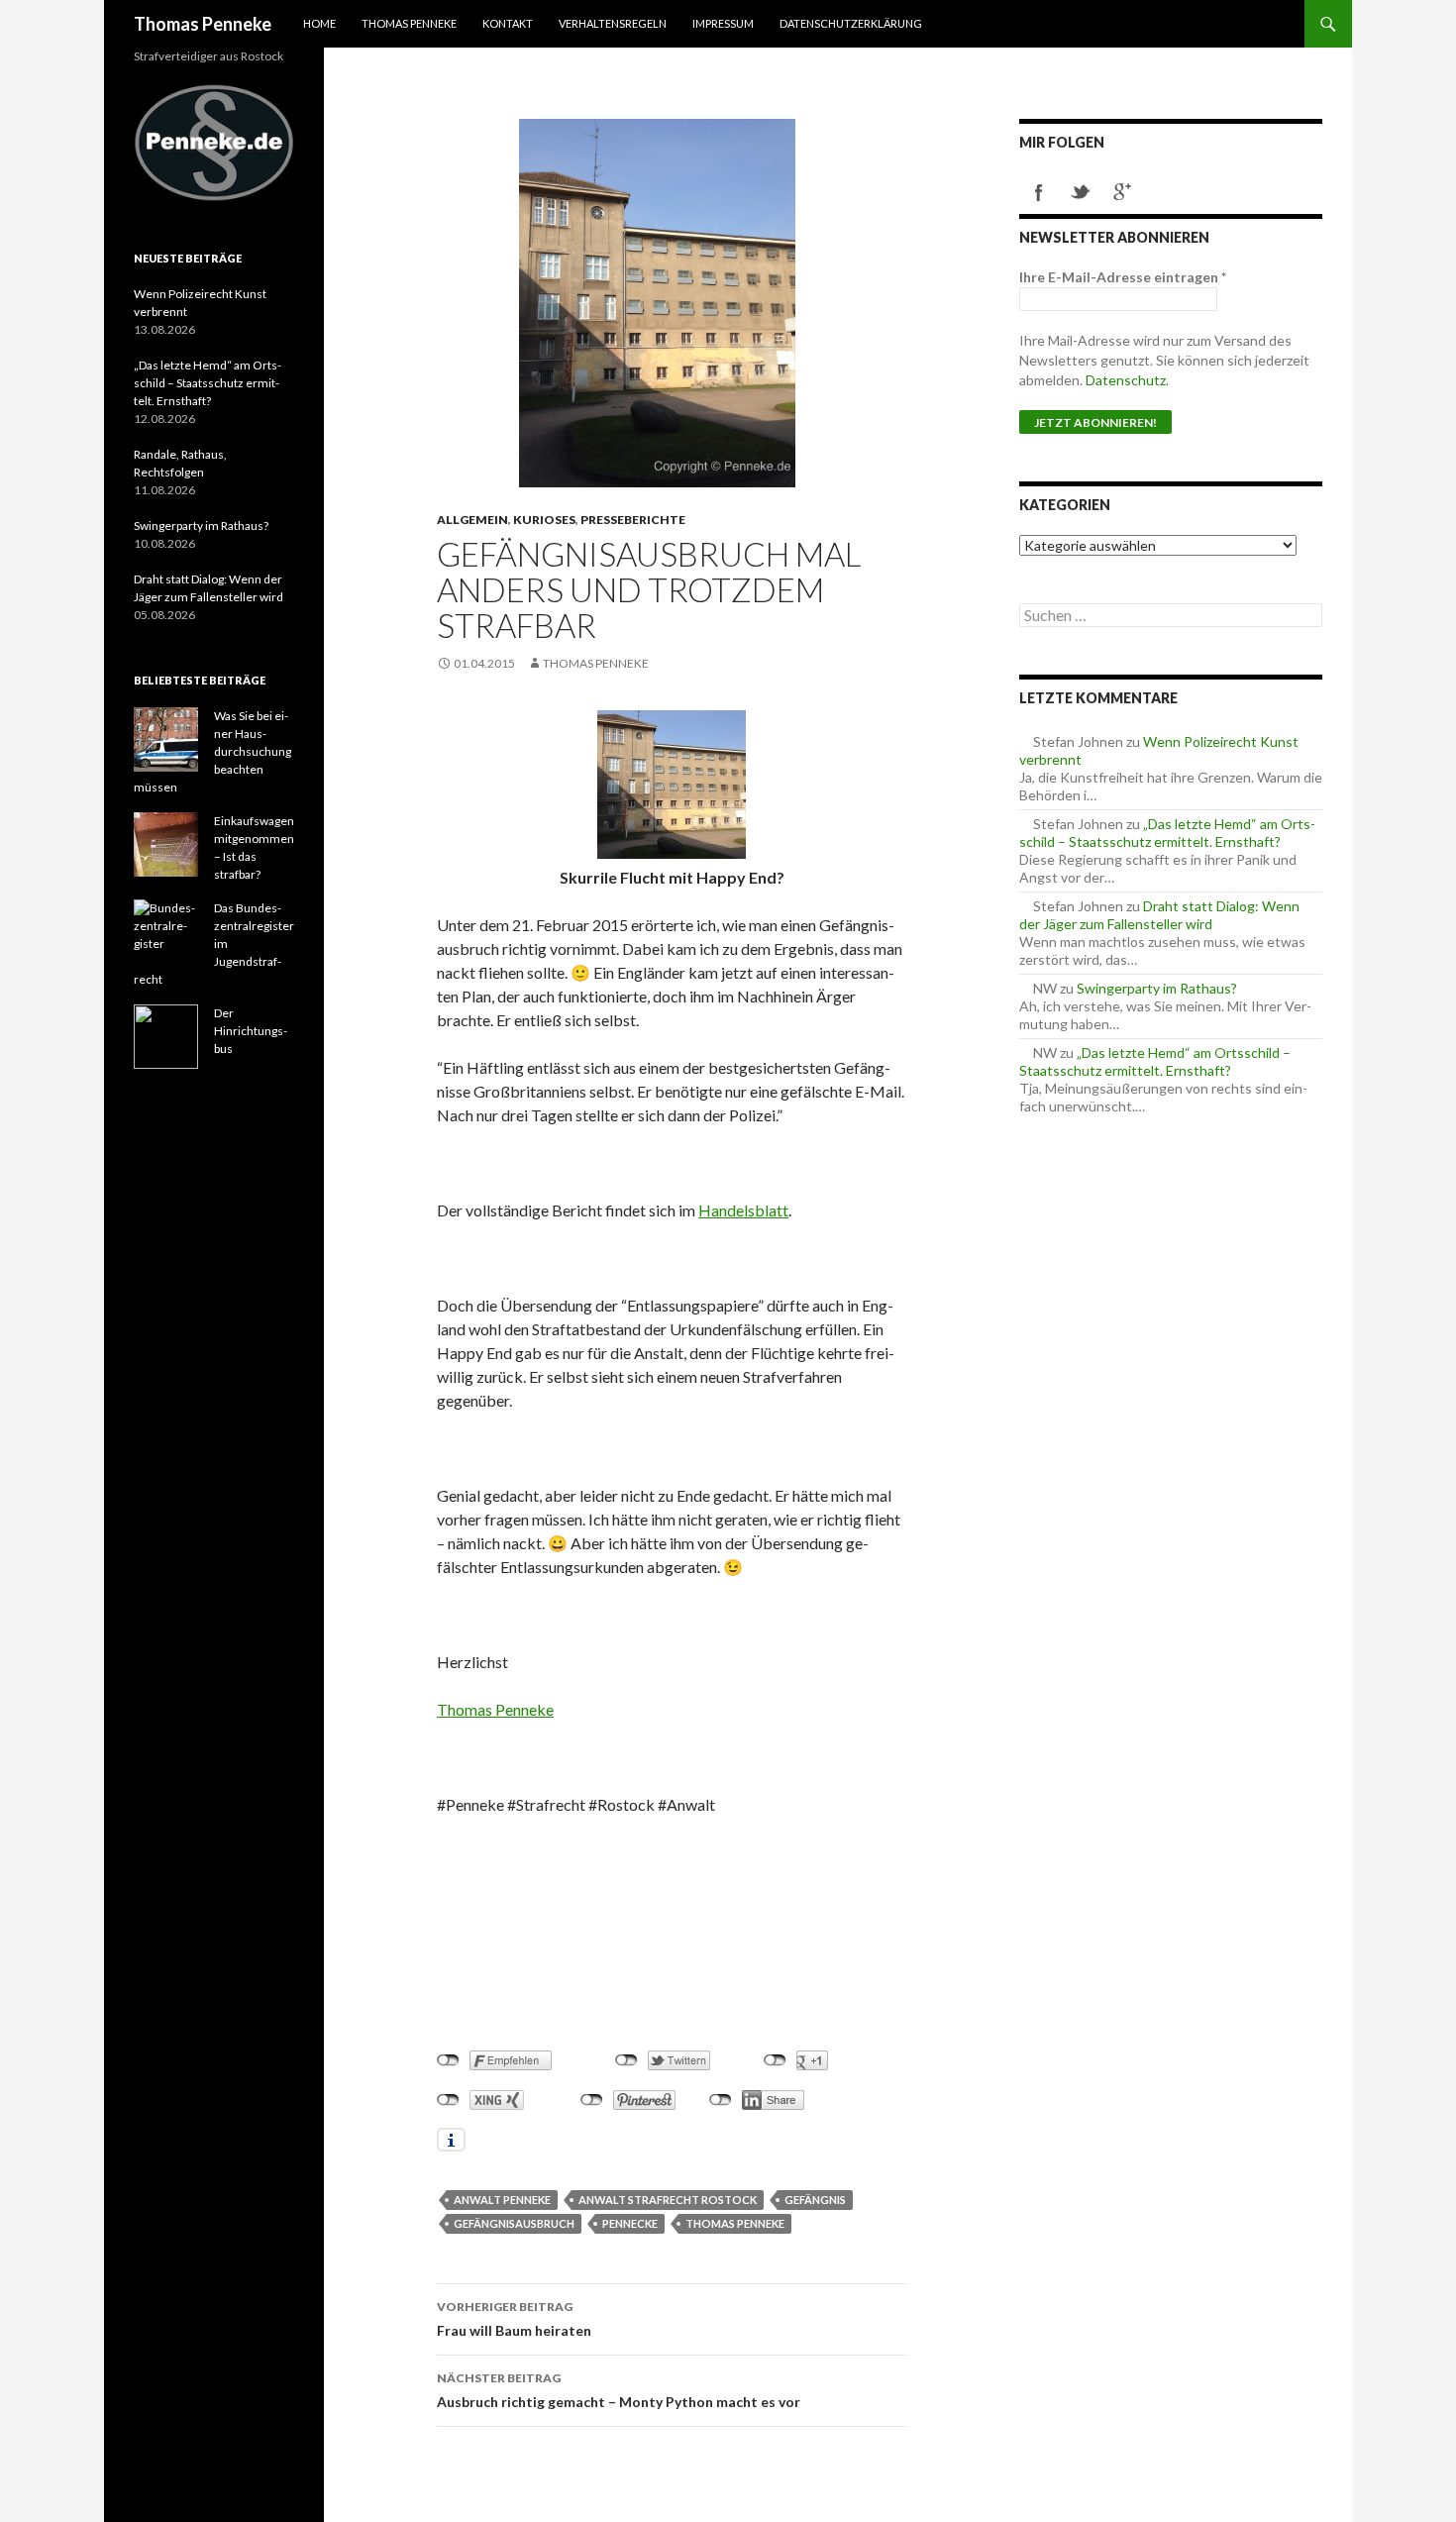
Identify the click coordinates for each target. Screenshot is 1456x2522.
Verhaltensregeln (613, 23)
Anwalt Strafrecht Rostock (668, 2200)
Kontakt (508, 23)
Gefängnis (815, 2200)
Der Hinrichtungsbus (251, 1031)
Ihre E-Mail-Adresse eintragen (1123, 277)
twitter (1081, 192)
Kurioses (544, 520)
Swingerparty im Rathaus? (1157, 988)
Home (319, 23)
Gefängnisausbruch (514, 2223)
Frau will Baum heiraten (514, 2319)
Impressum (723, 23)
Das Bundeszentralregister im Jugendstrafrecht (214, 944)
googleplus (1122, 192)
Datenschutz (1126, 380)
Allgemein (472, 520)
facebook (1039, 192)
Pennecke (630, 2223)
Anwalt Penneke (502, 2200)
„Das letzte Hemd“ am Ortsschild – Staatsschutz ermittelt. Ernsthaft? (1167, 833)
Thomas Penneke (203, 24)
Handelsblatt (743, 1210)
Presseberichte (633, 520)
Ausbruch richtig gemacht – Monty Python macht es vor (619, 2390)
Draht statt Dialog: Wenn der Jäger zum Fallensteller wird (1159, 915)
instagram (1164, 192)
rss (1205, 192)
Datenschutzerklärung (851, 23)
